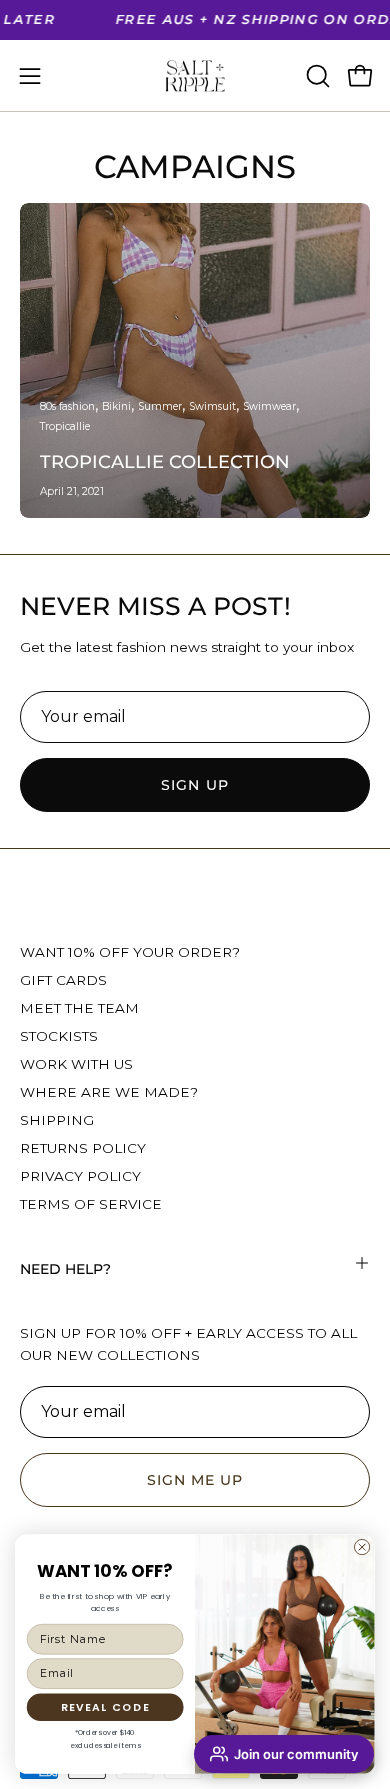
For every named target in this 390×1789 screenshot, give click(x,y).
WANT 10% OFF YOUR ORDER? (130, 952)
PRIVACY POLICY (80, 1176)
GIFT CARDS (63, 980)
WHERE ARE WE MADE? (109, 1092)
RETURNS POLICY (83, 1148)
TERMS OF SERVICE (91, 1204)
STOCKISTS (59, 1036)
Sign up (195, 785)
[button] (316, 76)
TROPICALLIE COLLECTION (165, 462)
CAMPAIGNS (195, 166)
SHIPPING (57, 1120)
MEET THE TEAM (79, 1008)
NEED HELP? (65, 1269)
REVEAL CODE (105, 1706)
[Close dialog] (362, 1547)
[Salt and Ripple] (195, 76)
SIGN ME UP (195, 1480)
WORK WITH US (76, 1064)
